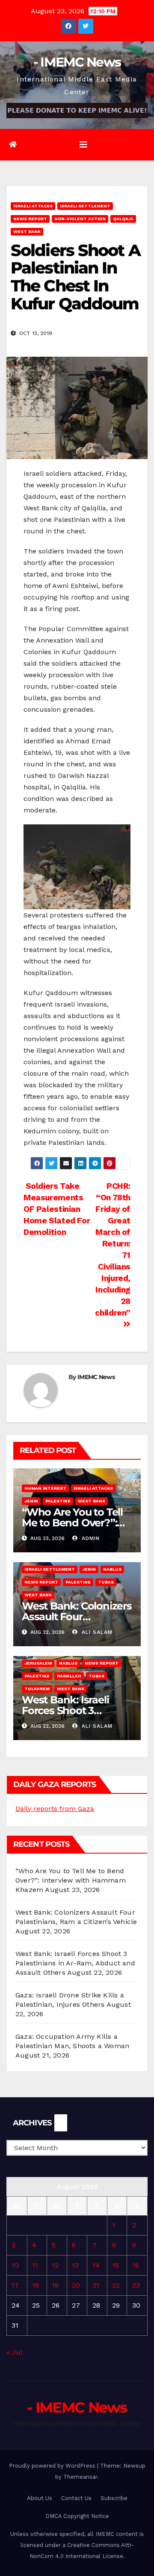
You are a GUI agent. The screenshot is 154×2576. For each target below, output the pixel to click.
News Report (30, 219)
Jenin (31, 1501)
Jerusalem (38, 1663)
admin (90, 1538)
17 (15, 2285)
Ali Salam (96, 1632)
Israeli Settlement (85, 206)
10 (15, 2265)
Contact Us (76, 2498)
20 (76, 2285)
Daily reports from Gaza (55, 1809)
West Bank (27, 231)
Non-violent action (80, 219)
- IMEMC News (77, 62)
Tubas (106, 1582)
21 (96, 2285)
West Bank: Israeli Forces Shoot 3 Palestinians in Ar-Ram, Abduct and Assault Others (75, 1963)
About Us (40, 2498)
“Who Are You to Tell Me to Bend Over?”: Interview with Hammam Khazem (71, 1880)
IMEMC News (96, 1377)
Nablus (112, 1569)
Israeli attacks (33, 206)
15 (115, 2265)
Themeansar (80, 2477)
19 (55, 2285)
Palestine (58, 1501)
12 (55, 2265)
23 (136, 2285)
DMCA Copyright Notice (77, 2516)
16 (136, 2265)
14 (96, 2265)
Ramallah (69, 1676)
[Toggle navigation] (83, 145)
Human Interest (45, 1488)
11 (35, 2265)
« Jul (14, 2352)
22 (116, 2285)
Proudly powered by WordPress (53, 2466)
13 (75, 2265)
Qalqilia (123, 219)
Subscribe (114, 2498)
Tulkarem (37, 1689)
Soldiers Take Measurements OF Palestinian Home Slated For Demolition (57, 1209)
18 (36, 2285)
